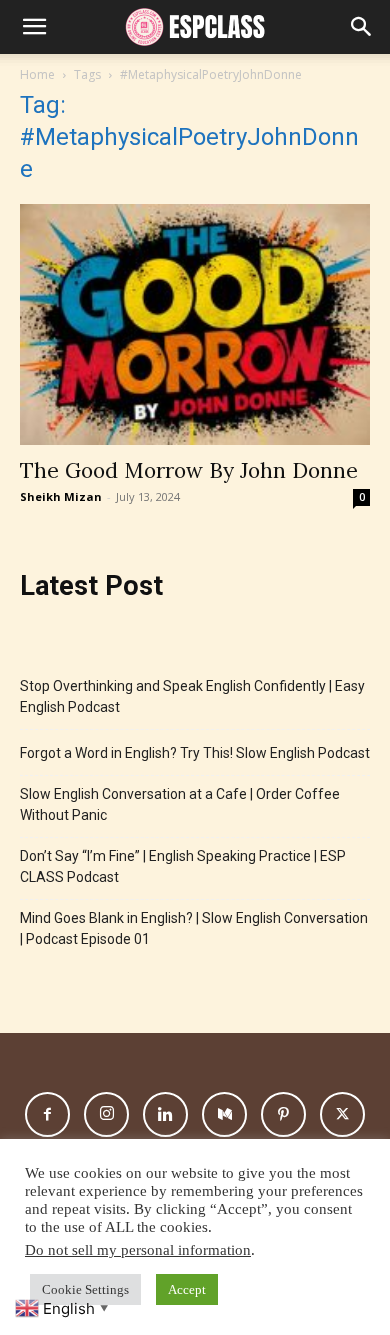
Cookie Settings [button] (85, 1289)
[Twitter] (342, 1114)
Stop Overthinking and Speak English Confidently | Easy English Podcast (192, 696)
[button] (362, 27)
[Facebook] (47, 1114)
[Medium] (224, 1114)
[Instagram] (106, 1114)
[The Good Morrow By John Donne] (195, 324)
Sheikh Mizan (61, 496)
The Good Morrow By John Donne (189, 470)
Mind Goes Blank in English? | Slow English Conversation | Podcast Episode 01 (194, 928)
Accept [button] (187, 1289)
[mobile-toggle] (34, 27)
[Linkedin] (165, 1114)
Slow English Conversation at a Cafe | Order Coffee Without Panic (180, 804)
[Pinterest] (283, 1114)
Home (37, 74)
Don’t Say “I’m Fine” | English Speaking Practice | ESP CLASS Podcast (183, 866)
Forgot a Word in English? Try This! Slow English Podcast (195, 753)
